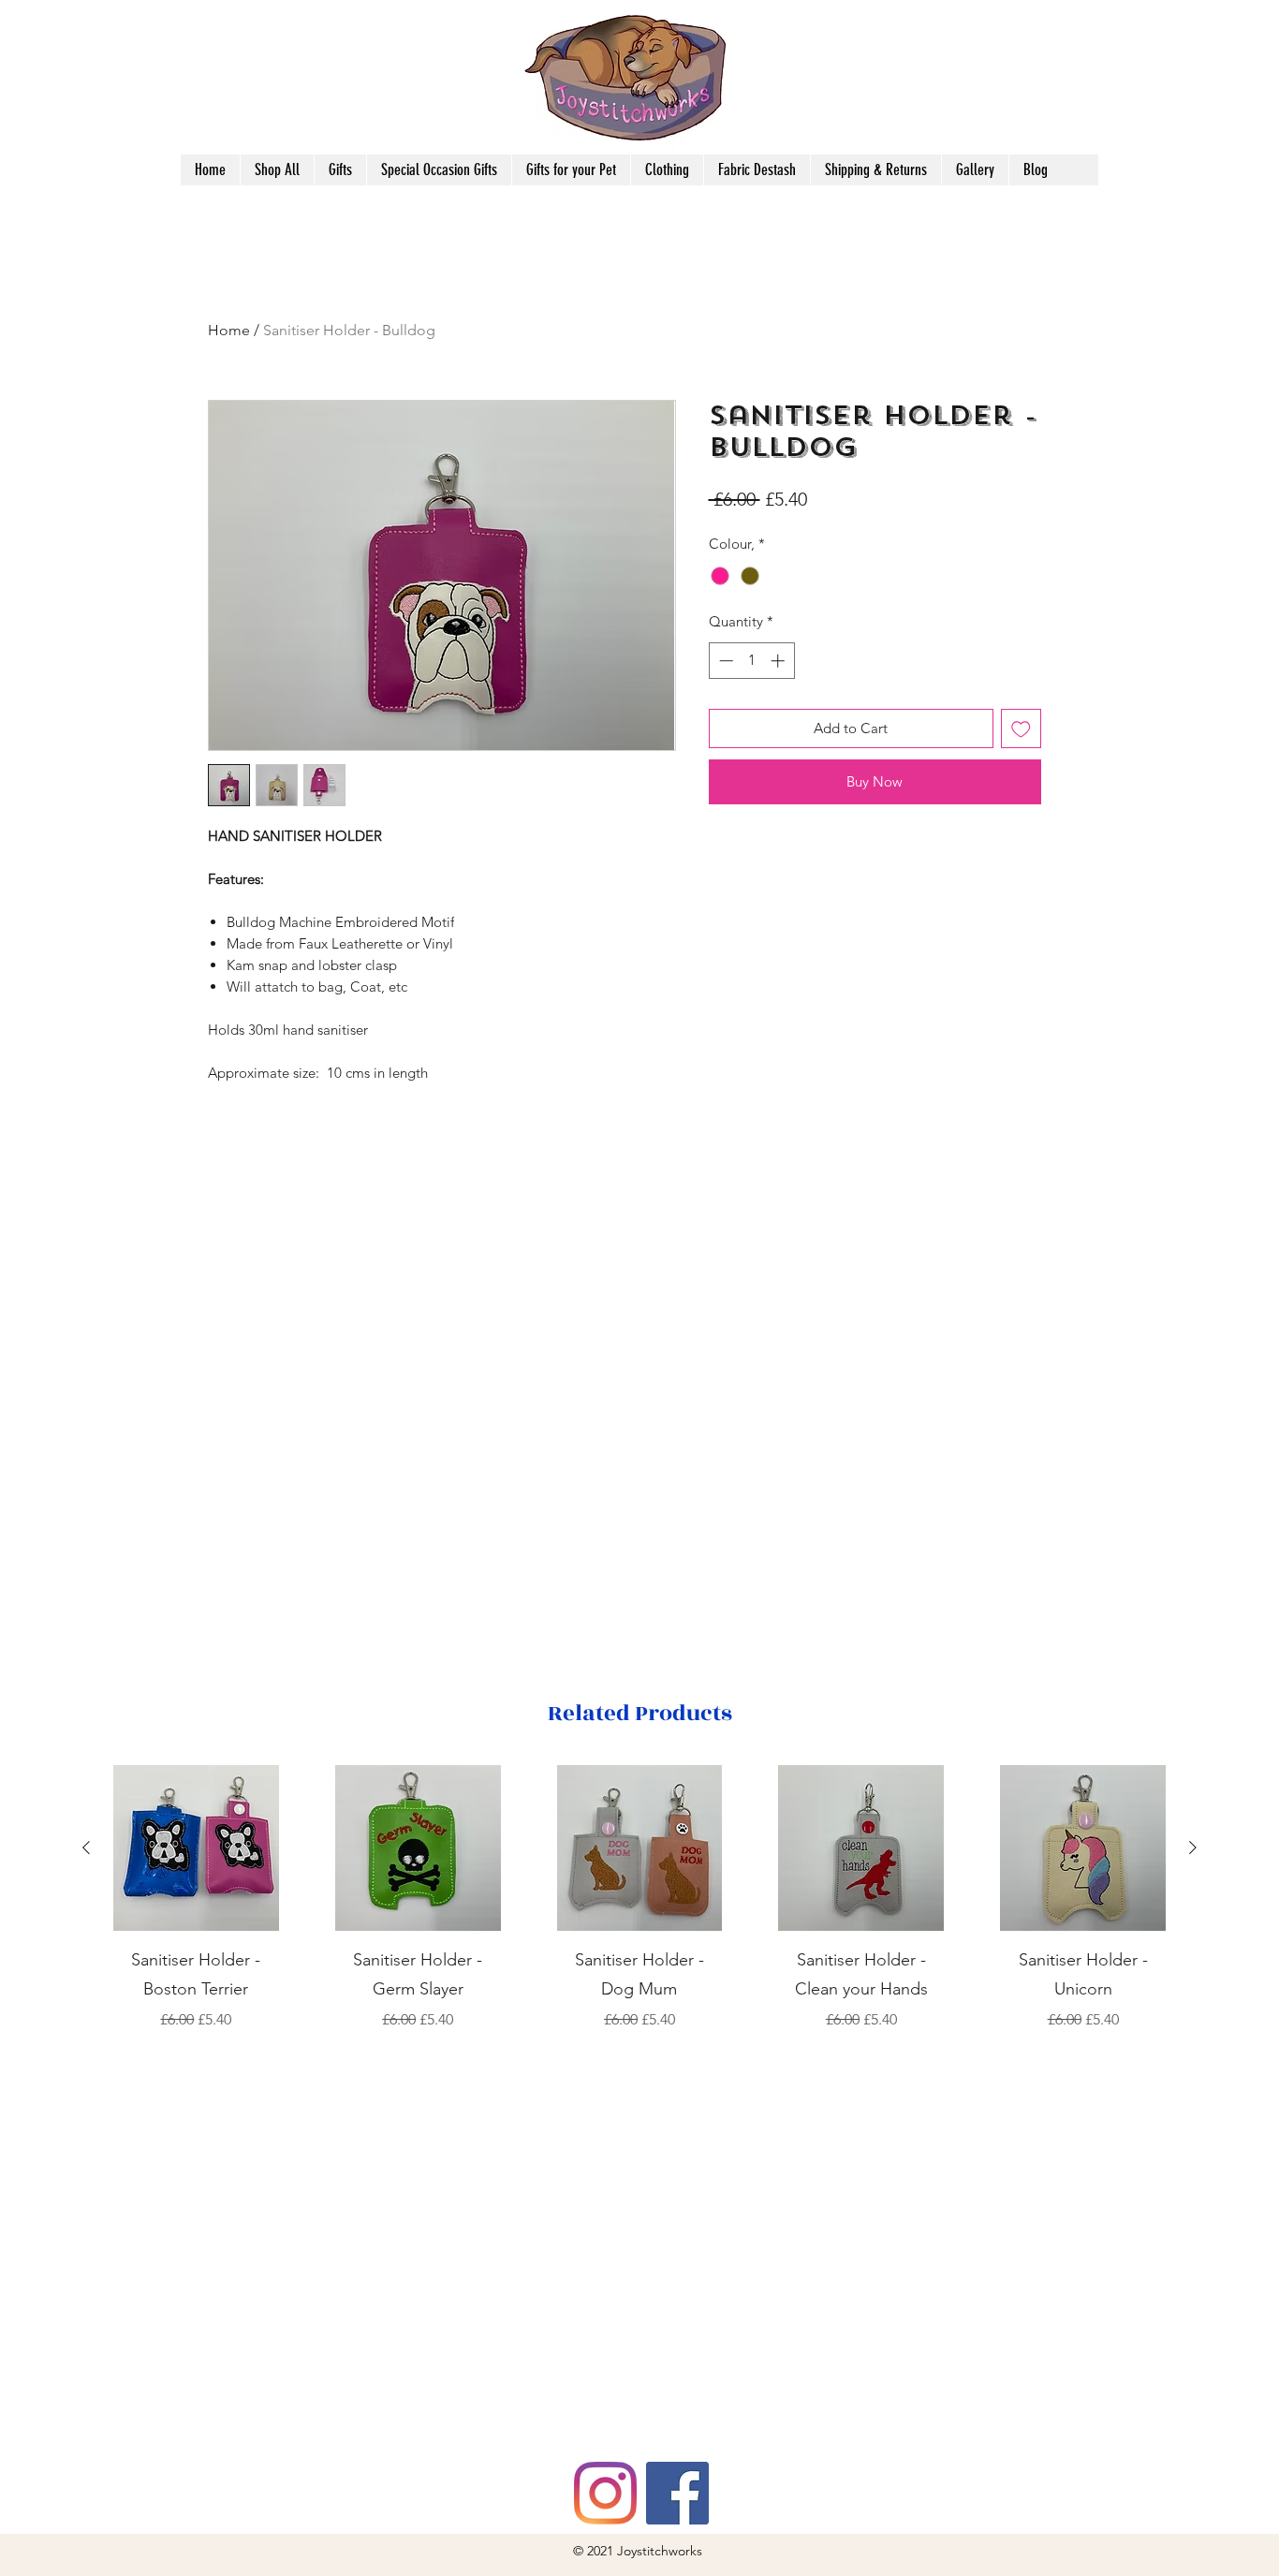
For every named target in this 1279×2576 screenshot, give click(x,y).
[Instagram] (605, 2493)
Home (229, 330)
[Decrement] (724, 661)
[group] (639, 1898)
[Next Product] (1193, 1847)
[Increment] (779, 661)
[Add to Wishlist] (1021, 729)
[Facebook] (677, 2493)
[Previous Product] (86, 1847)
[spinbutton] (751, 661)
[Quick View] (196, 1848)
